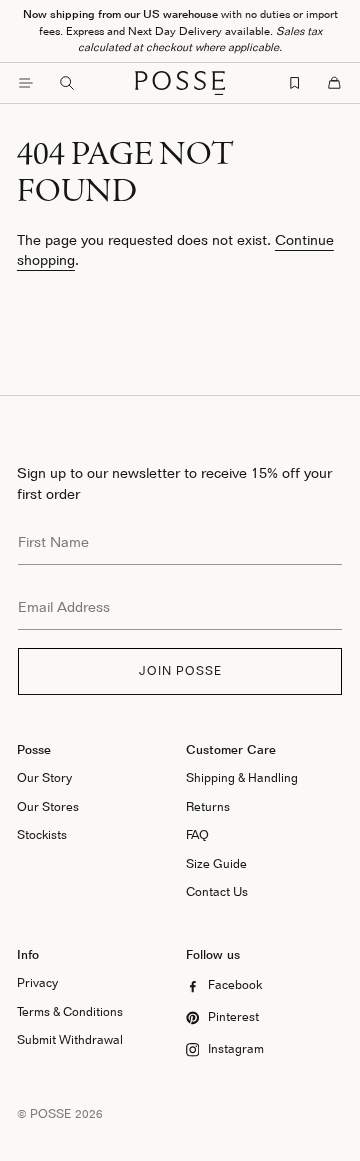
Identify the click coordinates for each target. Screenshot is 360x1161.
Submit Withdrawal (70, 1039)
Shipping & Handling (242, 777)
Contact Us (217, 891)
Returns (208, 806)
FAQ (197, 834)
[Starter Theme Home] (180, 83)
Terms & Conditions (70, 1011)
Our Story (44, 777)
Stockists (42, 834)
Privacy (37, 982)
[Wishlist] (295, 83)
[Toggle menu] (26, 83)
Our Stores (48, 806)
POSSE (51, 1113)
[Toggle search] (67, 83)
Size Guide (216, 863)
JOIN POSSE (180, 670)
